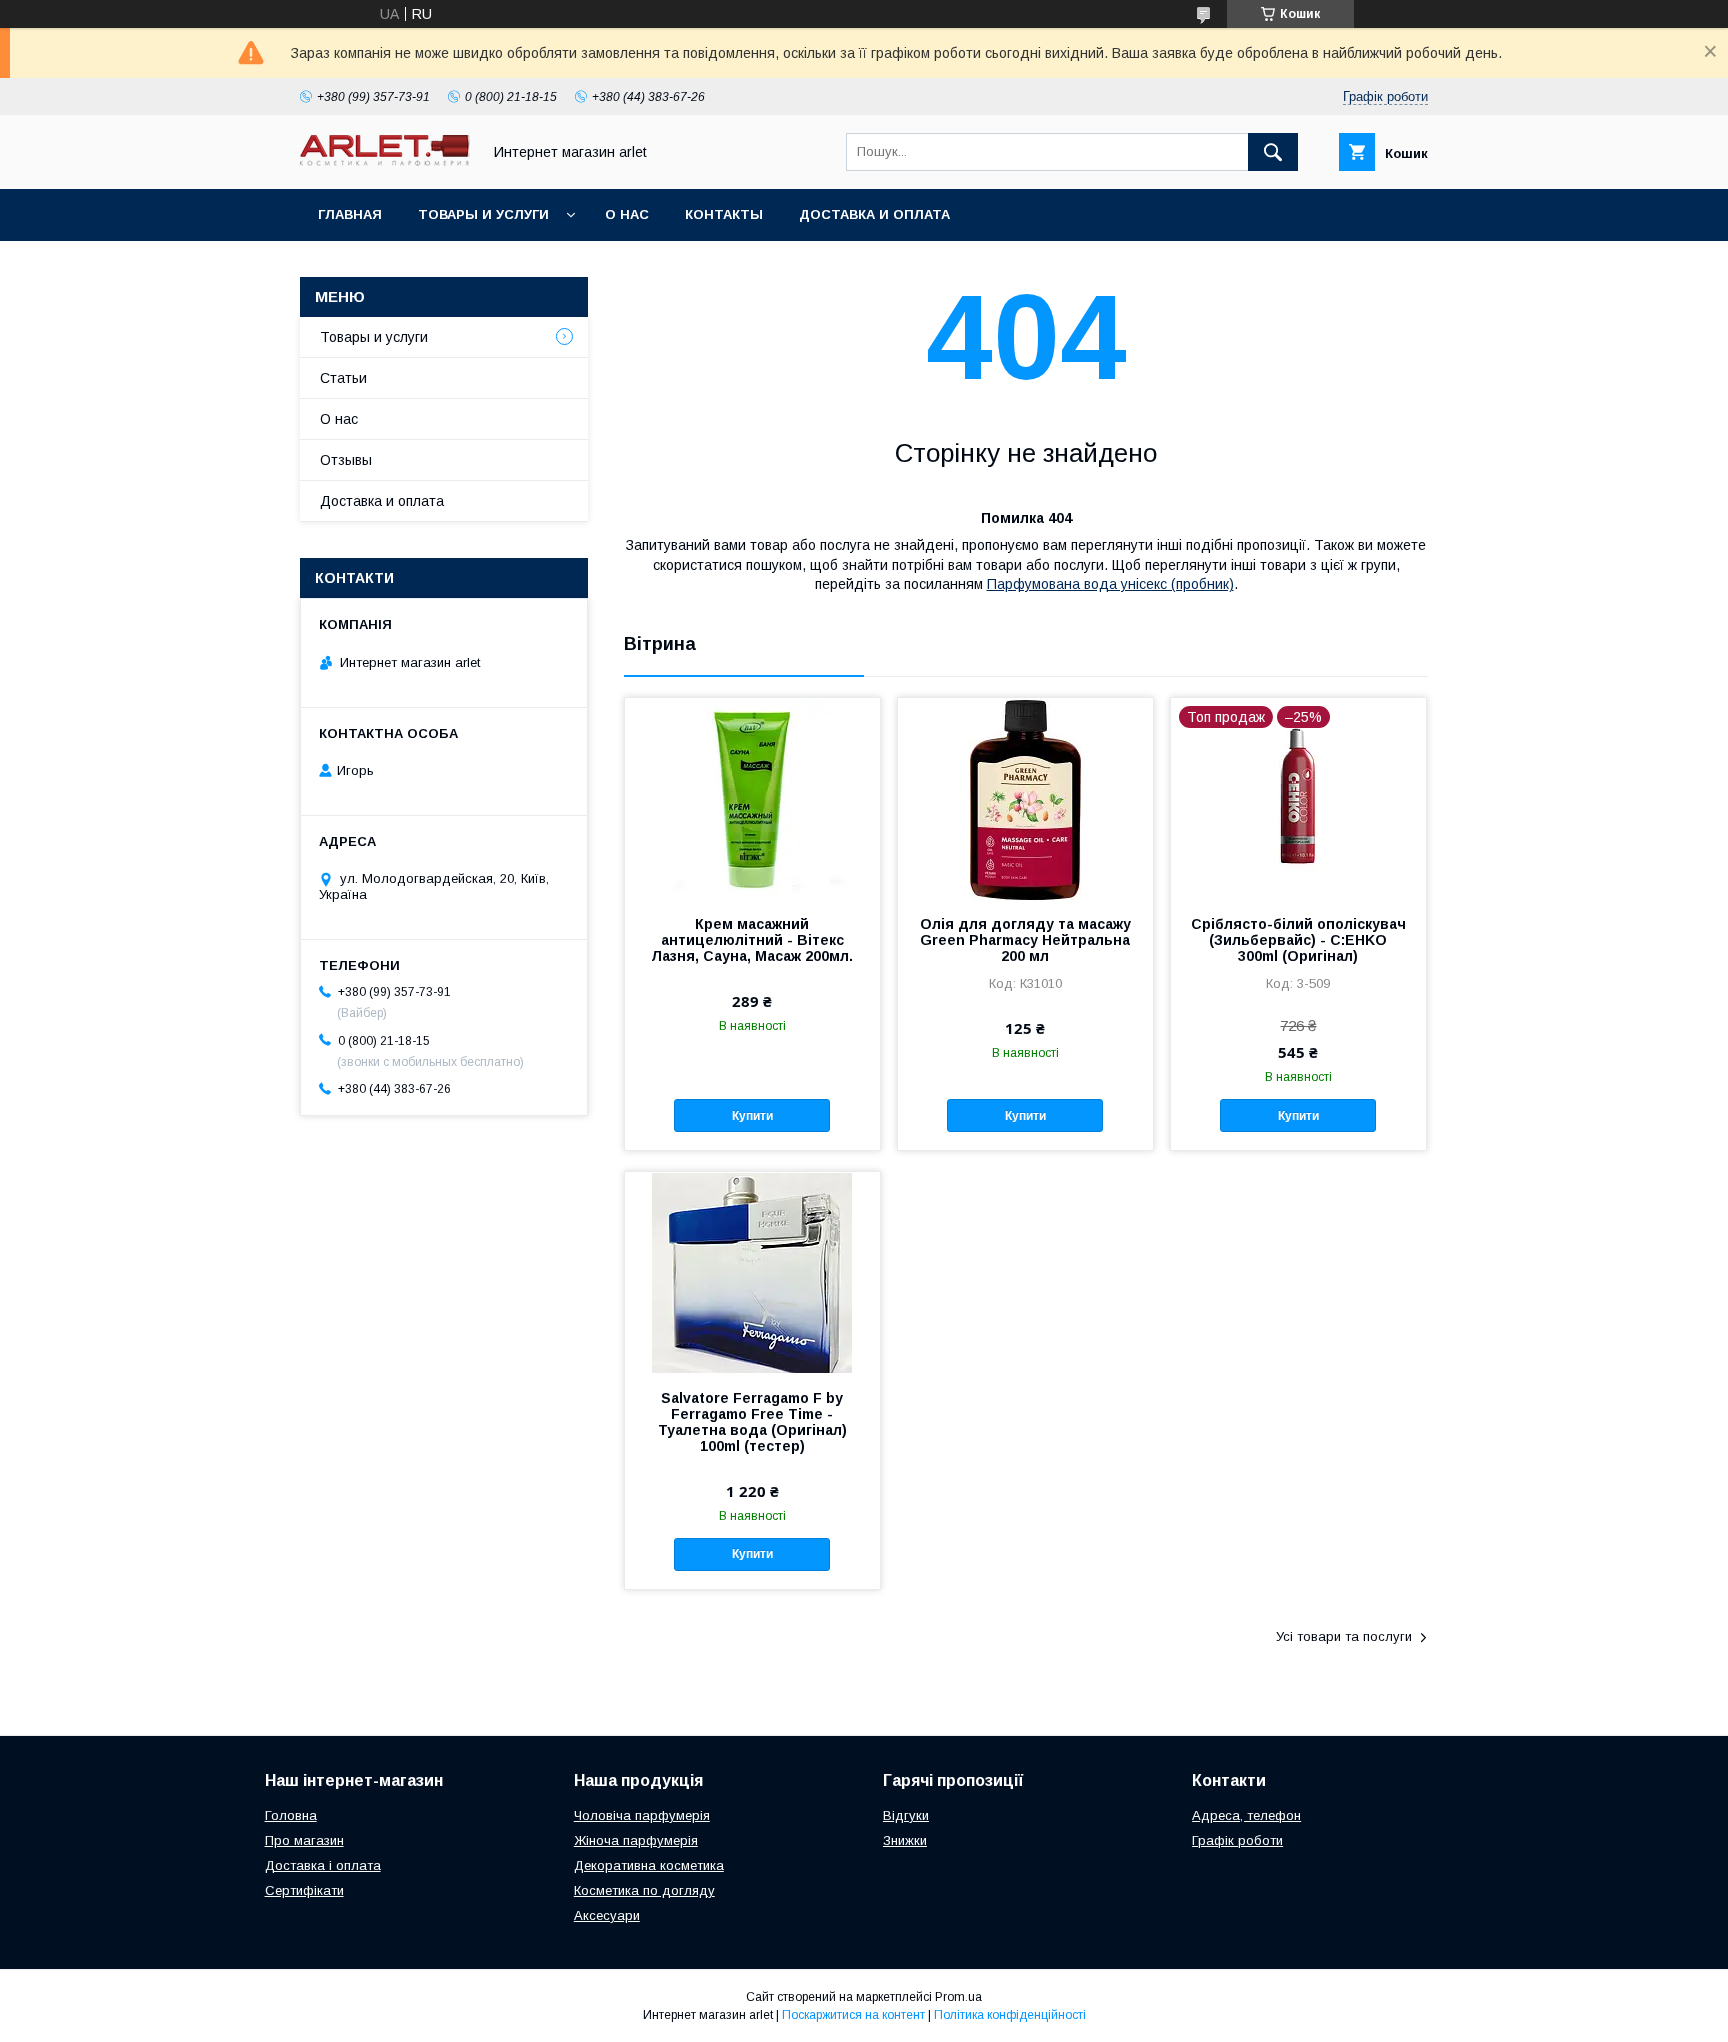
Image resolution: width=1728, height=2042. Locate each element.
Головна (291, 1815)
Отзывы (346, 460)
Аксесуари (607, 1915)
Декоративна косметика (649, 1865)
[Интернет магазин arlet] (385, 161)
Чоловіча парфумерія (642, 1815)
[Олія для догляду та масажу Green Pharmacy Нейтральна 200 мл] (1025, 798)
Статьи (343, 378)
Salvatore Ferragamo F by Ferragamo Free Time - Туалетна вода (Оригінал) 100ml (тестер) (752, 1422)
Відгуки (906, 1815)
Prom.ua (958, 1997)
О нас (627, 214)
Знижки (905, 1840)
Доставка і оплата (323, 1865)
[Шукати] (1273, 152)
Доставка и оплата (874, 214)
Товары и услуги (483, 214)
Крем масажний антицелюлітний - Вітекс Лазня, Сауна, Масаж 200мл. (752, 940)
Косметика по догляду (644, 1890)
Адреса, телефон (1246, 1815)
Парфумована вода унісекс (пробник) (1110, 584)
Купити (752, 1116)
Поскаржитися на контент (853, 2015)
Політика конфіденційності (1010, 2015)
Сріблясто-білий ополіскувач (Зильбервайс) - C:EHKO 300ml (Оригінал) (1298, 940)
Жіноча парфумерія (636, 1840)
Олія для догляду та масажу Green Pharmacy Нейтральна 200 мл (1025, 940)
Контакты (724, 214)
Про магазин (304, 1840)
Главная (350, 214)
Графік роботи (1237, 1840)
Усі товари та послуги (1344, 1636)
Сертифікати (304, 1890)
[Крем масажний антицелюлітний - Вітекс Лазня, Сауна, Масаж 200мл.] (752, 798)
